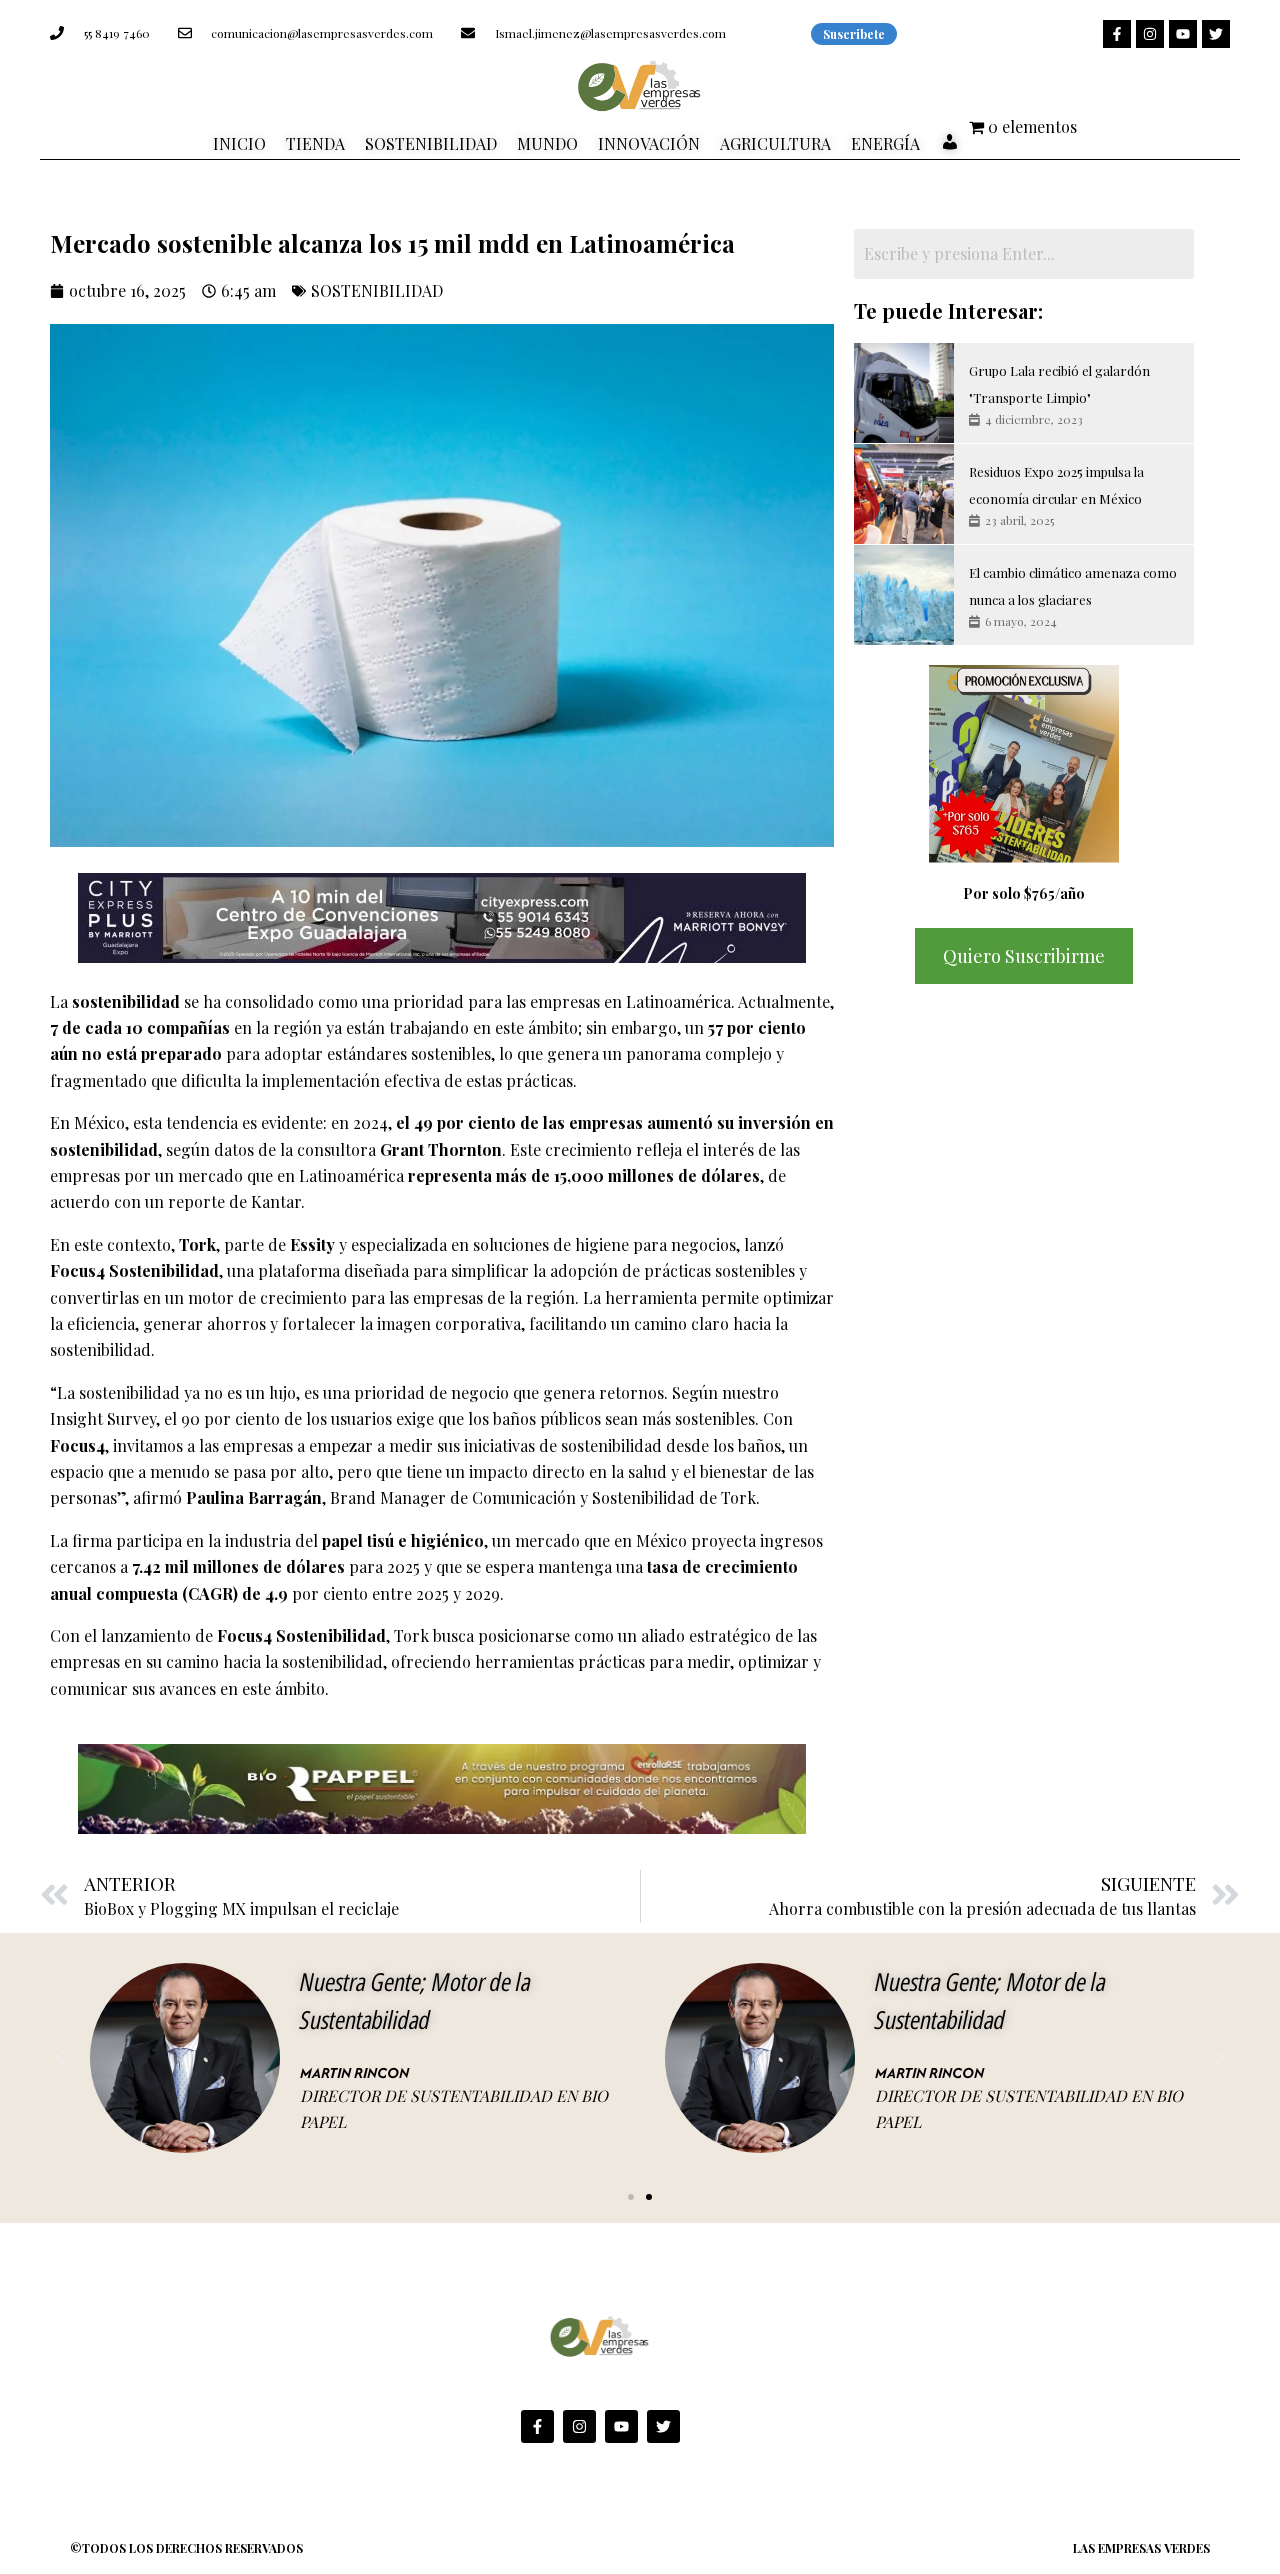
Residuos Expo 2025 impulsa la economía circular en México (1056, 484)
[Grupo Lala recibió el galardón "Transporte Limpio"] (904, 393)
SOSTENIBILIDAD (377, 290)
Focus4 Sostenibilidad (134, 1270)
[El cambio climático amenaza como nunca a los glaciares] (904, 595)
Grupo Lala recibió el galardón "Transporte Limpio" (1059, 383)
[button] (60, 2058)
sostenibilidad (126, 1001)
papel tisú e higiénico (403, 1540)
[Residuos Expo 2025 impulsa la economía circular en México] (904, 494)
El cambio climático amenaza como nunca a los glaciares (1073, 585)
